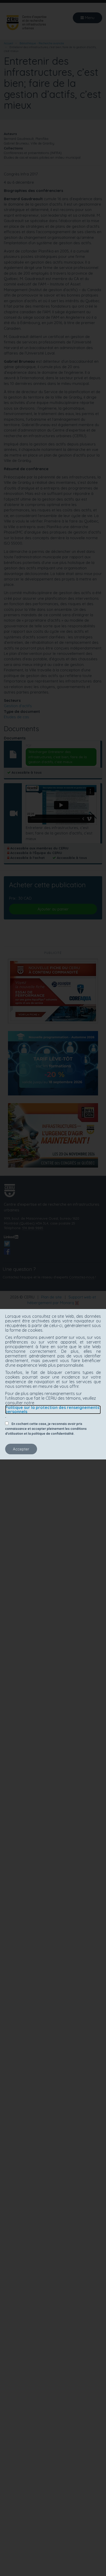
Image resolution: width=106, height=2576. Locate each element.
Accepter (21, 1449)
